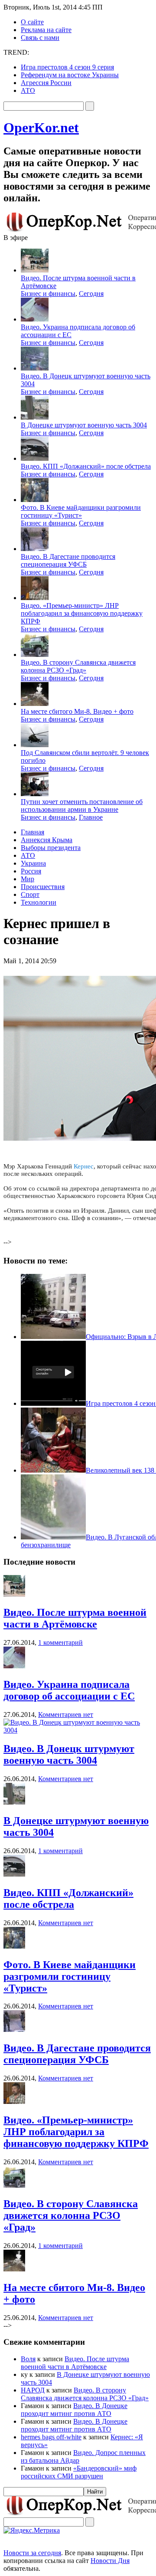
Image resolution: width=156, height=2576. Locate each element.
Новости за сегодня (32, 2553)
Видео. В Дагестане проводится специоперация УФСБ (68, 560)
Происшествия (43, 887)
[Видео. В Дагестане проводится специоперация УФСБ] (14, 2030)
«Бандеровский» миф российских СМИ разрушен (79, 2472)
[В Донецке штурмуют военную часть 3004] (14, 1802)
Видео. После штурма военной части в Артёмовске (75, 1618)
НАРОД (33, 2390)
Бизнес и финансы (48, 294)
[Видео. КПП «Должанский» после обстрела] (14, 1874)
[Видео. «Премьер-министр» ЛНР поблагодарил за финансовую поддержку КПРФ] (14, 2102)
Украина (33, 863)
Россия (31, 871)
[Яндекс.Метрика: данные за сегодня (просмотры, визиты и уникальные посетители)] (32, 2530)
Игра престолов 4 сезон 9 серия (67, 67)
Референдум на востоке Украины (70, 75)
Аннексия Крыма (47, 840)
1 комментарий (60, 1642)
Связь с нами (40, 38)
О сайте (32, 22)
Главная (32, 832)
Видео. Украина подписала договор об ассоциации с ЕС (69, 1690)
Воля (28, 2359)
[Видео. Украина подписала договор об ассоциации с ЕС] (14, 1666)
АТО (28, 90)
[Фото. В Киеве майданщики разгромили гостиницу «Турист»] (14, 1946)
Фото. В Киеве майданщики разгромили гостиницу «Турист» (81, 511)
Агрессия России (46, 83)
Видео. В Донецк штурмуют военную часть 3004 (69, 1754)
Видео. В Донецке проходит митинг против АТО (74, 2410)
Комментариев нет (66, 1715)
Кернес (84, 1166)
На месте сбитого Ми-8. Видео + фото (77, 711)
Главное (91, 817)
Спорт (30, 894)
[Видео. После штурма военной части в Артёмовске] (14, 1594)
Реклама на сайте (46, 30)
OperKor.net (41, 128)
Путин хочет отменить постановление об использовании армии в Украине (82, 806)
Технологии (39, 902)
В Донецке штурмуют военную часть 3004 (84, 425)
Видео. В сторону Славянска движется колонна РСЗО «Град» (78, 666)
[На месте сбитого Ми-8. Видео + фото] (14, 2269)
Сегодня (91, 294)
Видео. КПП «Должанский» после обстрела (86, 466)
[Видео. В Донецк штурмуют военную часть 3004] (78, 1730)
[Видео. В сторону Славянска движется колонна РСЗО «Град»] (14, 2185)
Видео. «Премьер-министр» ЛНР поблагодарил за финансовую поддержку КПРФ (82, 613)
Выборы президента (51, 848)
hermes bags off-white (51, 2437)
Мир (28, 879)
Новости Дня (110, 2561)
